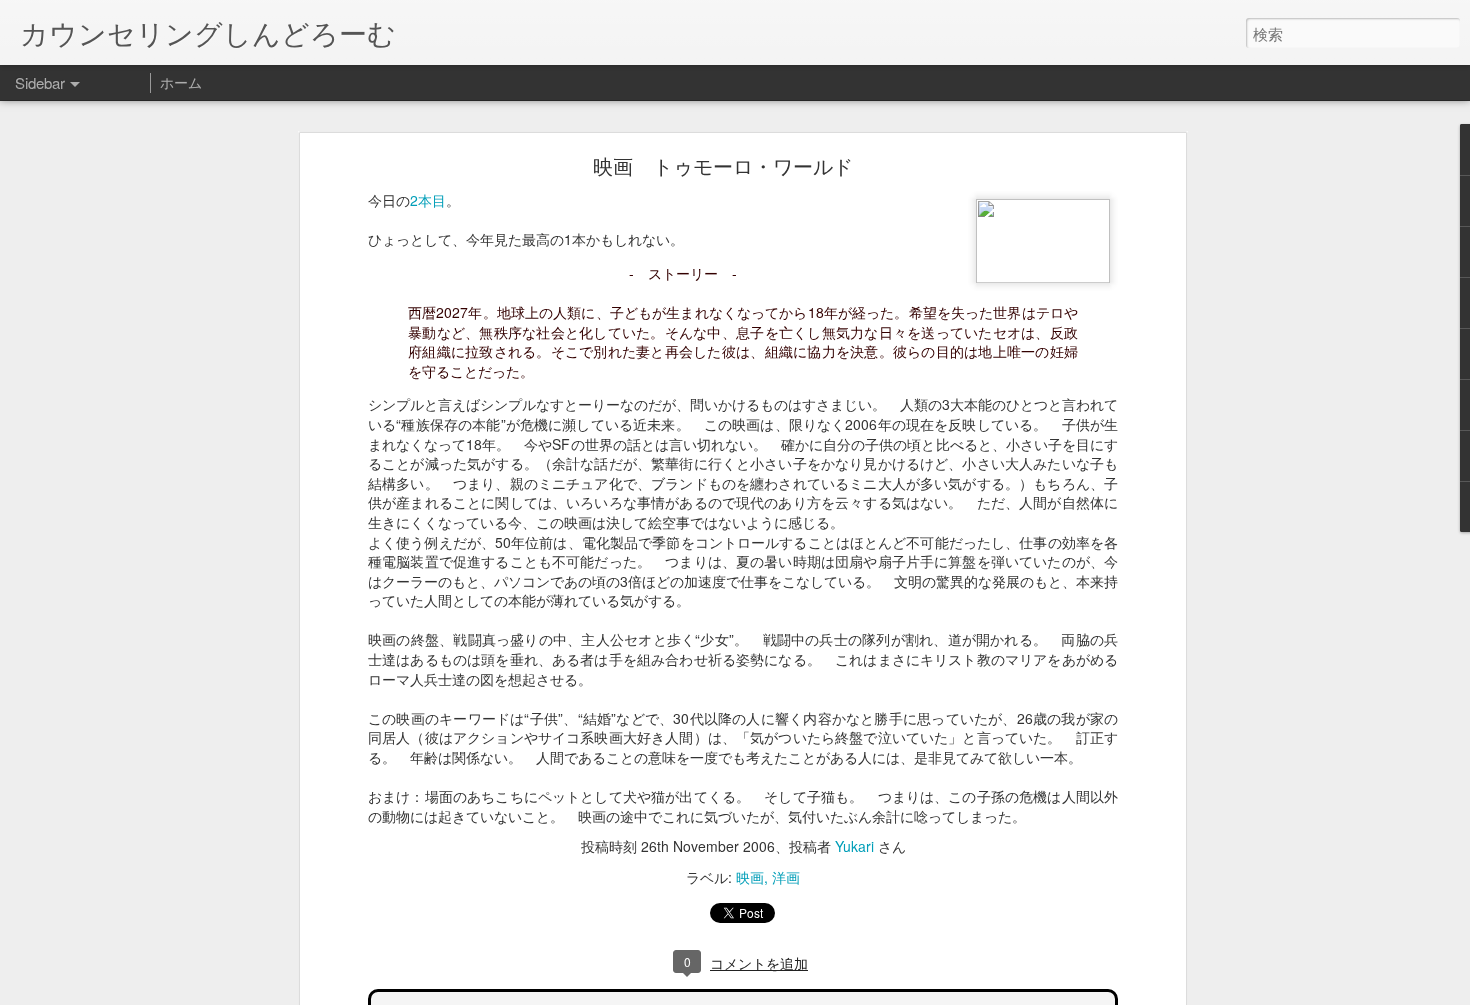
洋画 (786, 877)
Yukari (854, 846)
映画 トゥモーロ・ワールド (723, 165)
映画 (750, 877)
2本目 (428, 200)
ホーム (181, 82)
